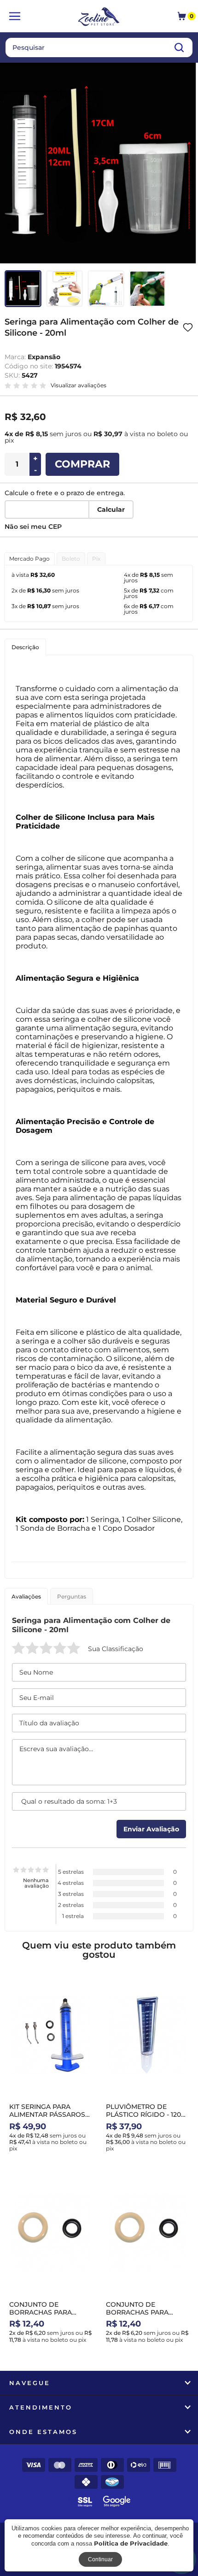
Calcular (111, 509)
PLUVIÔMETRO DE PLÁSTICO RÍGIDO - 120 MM (143, 2114)
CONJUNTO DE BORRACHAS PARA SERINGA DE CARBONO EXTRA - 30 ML (145, 2316)
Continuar (100, 2559)
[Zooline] (99, 18)
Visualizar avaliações (79, 385)
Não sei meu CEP (33, 527)
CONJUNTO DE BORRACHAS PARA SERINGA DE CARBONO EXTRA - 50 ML (48, 2316)
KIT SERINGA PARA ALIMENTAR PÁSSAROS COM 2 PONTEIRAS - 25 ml (47, 2118)
